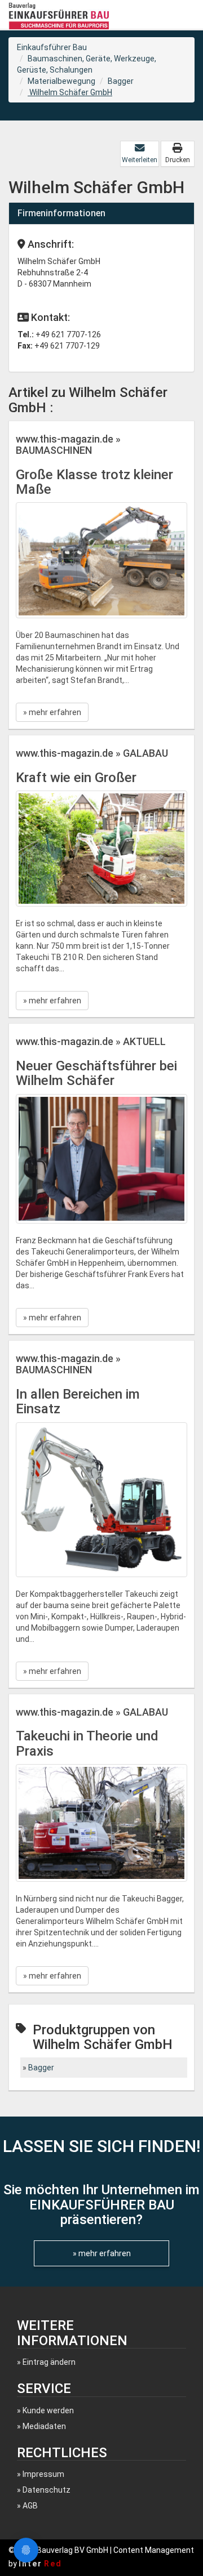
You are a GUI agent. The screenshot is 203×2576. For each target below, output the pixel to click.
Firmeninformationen (61, 213)
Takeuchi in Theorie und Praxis (87, 1743)
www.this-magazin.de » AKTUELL (91, 1041)
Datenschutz (47, 2490)
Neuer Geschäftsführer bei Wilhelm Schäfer (96, 1073)
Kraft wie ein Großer (76, 778)
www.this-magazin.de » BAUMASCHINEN (68, 445)
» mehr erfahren (52, 712)
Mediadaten (44, 2426)
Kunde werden (48, 2410)
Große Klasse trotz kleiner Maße (94, 482)
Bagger (121, 81)
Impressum (43, 2474)
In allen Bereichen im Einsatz (78, 1401)
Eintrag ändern (49, 2362)
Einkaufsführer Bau (52, 47)
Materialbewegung (61, 81)
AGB (30, 2506)
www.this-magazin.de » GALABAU (92, 753)
